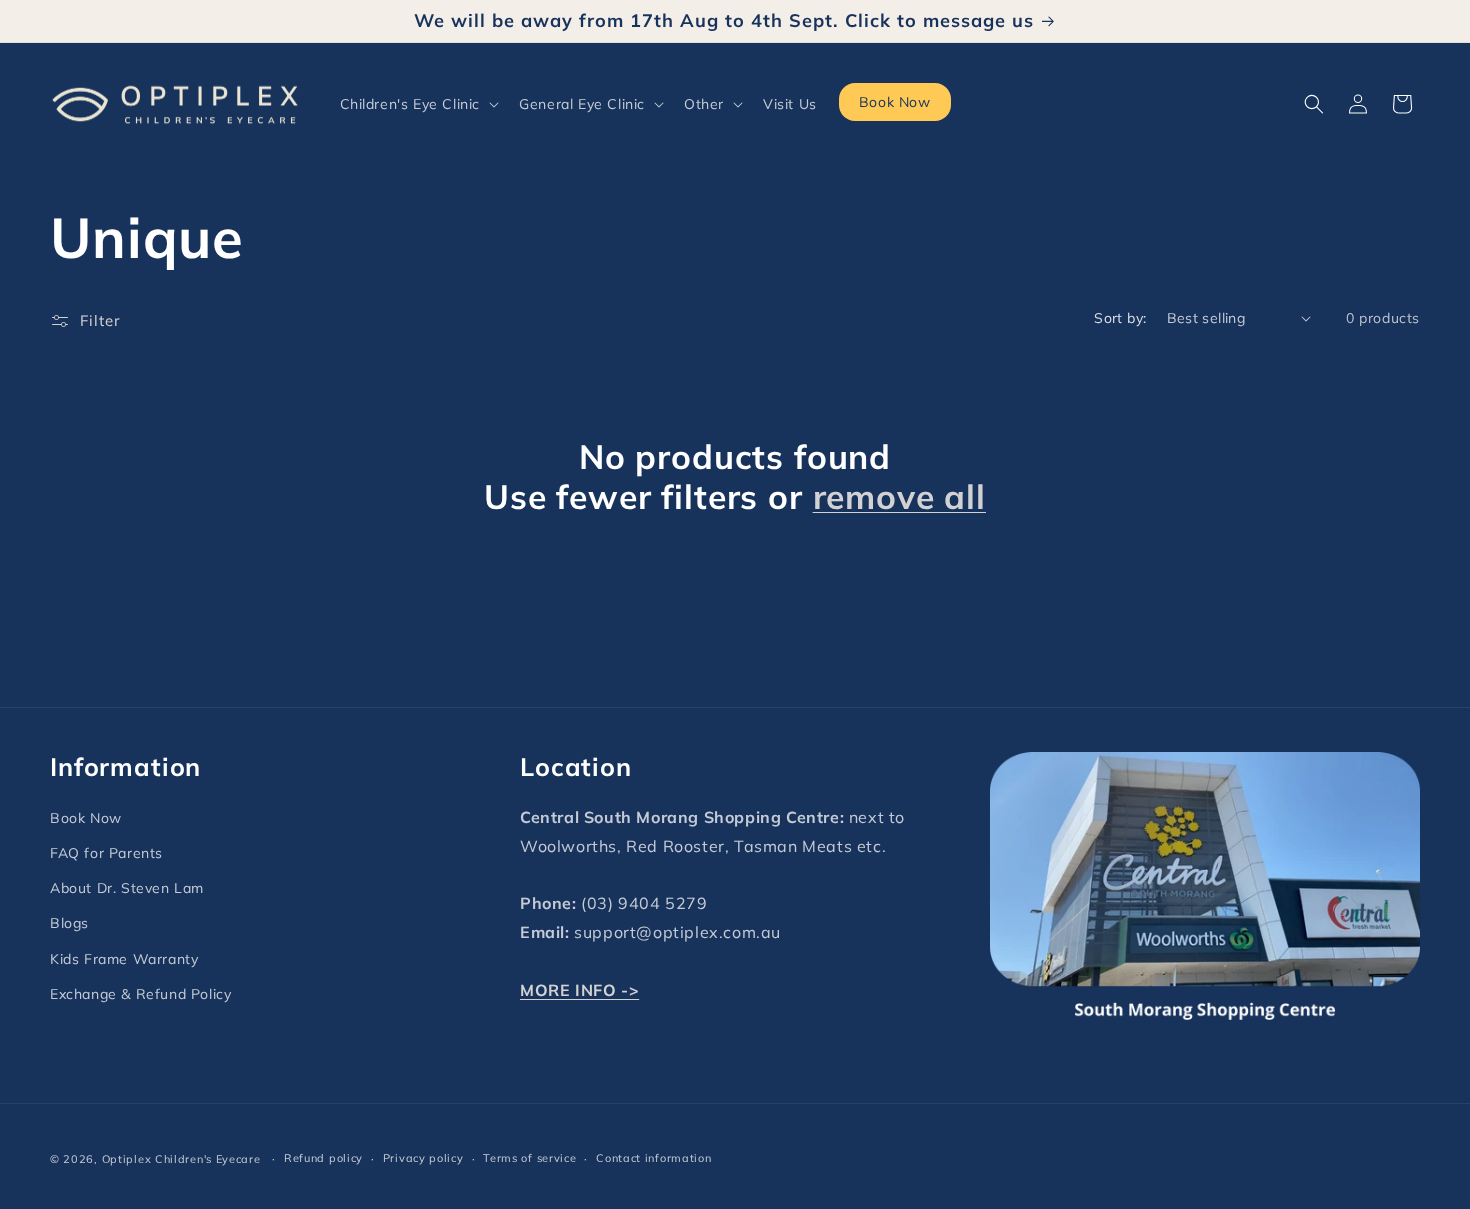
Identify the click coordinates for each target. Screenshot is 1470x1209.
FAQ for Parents (106, 853)
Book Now (86, 818)
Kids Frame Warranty (124, 959)
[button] (418, 104)
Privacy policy (423, 1158)
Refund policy (323, 1158)
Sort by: (1120, 318)
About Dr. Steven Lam (127, 888)
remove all (899, 496)
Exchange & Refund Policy (140, 994)
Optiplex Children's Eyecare (181, 1159)
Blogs (69, 923)
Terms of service (529, 1158)
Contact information (653, 1158)
